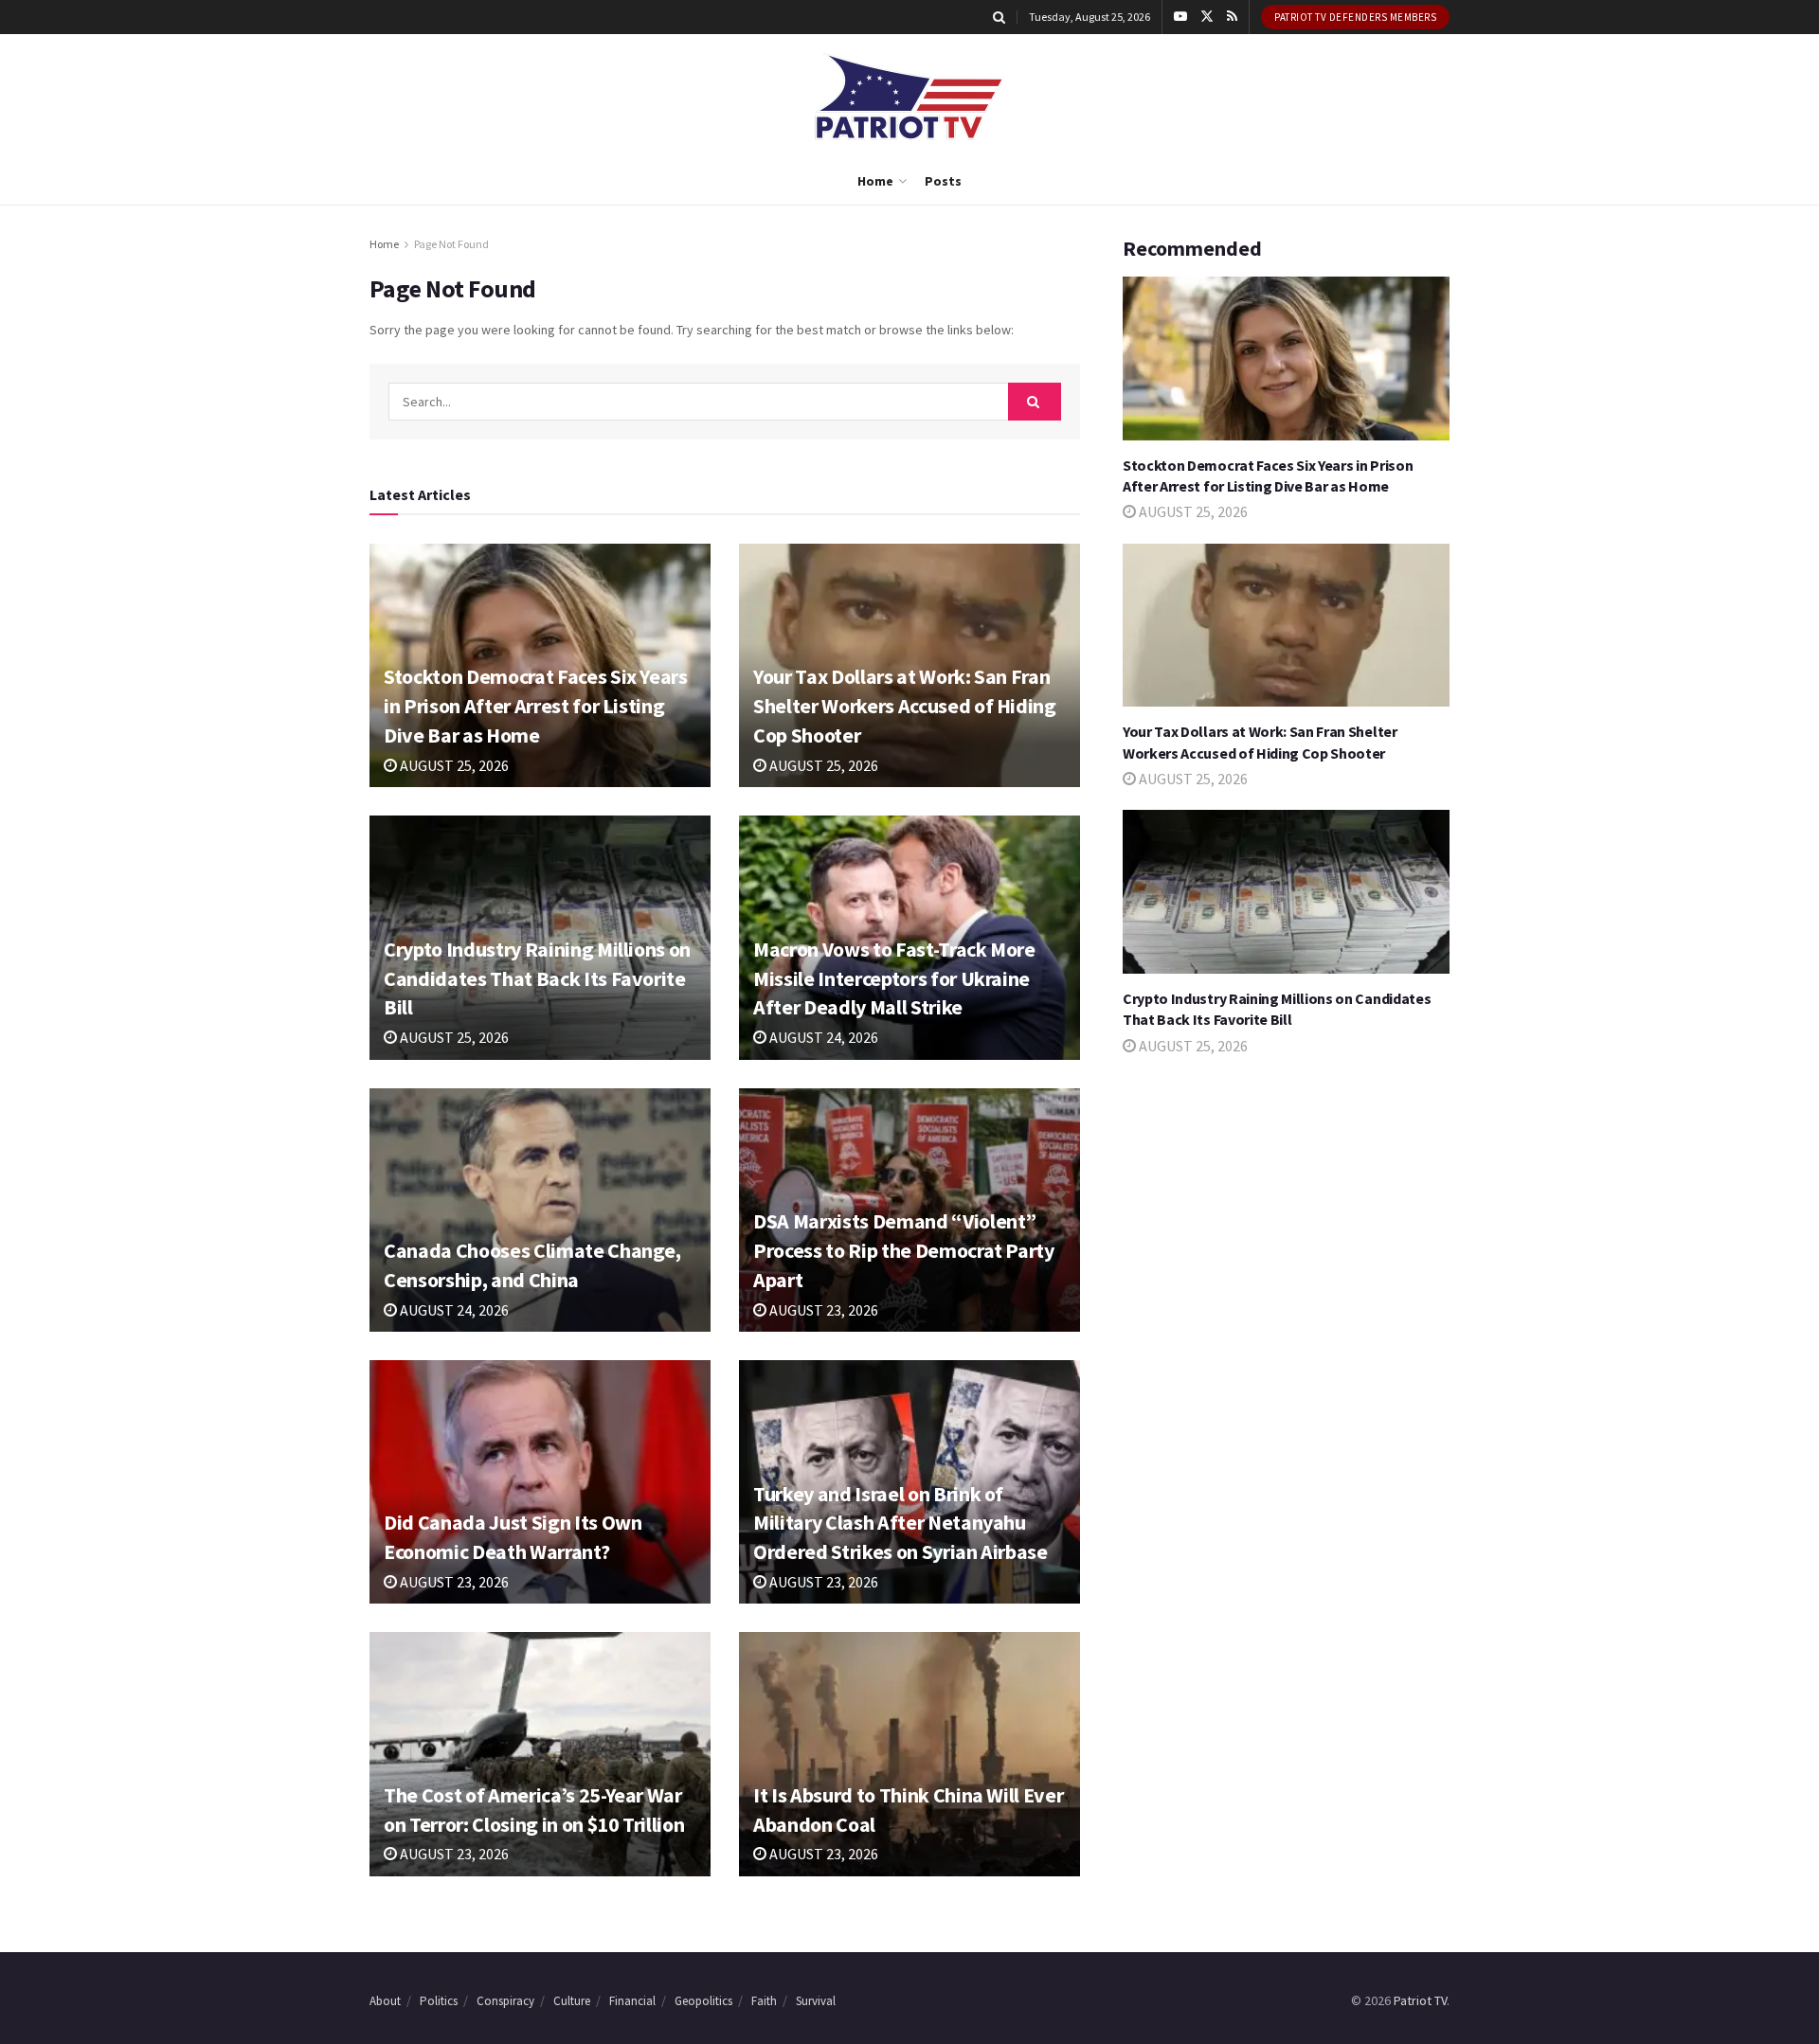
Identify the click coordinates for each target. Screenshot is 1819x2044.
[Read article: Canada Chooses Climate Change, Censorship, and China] (540, 1210)
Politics (439, 2001)
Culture (572, 2001)
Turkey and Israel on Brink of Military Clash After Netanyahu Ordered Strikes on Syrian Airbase (900, 1523)
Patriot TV (1420, 2000)
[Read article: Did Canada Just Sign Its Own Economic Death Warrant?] (540, 1482)
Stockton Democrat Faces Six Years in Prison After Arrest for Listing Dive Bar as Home (536, 706)
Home (875, 181)
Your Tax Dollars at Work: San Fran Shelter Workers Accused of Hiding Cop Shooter (905, 706)
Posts (943, 181)
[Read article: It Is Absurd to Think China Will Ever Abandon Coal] (909, 1754)
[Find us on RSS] (1232, 17)
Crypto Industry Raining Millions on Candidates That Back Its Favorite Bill (537, 978)
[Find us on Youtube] (1180, 17)
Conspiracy (505, 2001)
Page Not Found (451, 244)
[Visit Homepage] (909, 96)
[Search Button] (999, 17)
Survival (816, 2001)
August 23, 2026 (822, 1310)
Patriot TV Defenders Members (1355, 17)
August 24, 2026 (822, 1037)
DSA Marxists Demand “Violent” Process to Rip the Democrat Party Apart (904, 1250)
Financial (632, 2001)
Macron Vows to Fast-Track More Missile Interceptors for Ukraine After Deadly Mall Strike (894, 978)
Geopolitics (703, 2001)
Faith (764, 2001)
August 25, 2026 (453, 765)
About (385, 2001)
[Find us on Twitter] (1207, 17)
